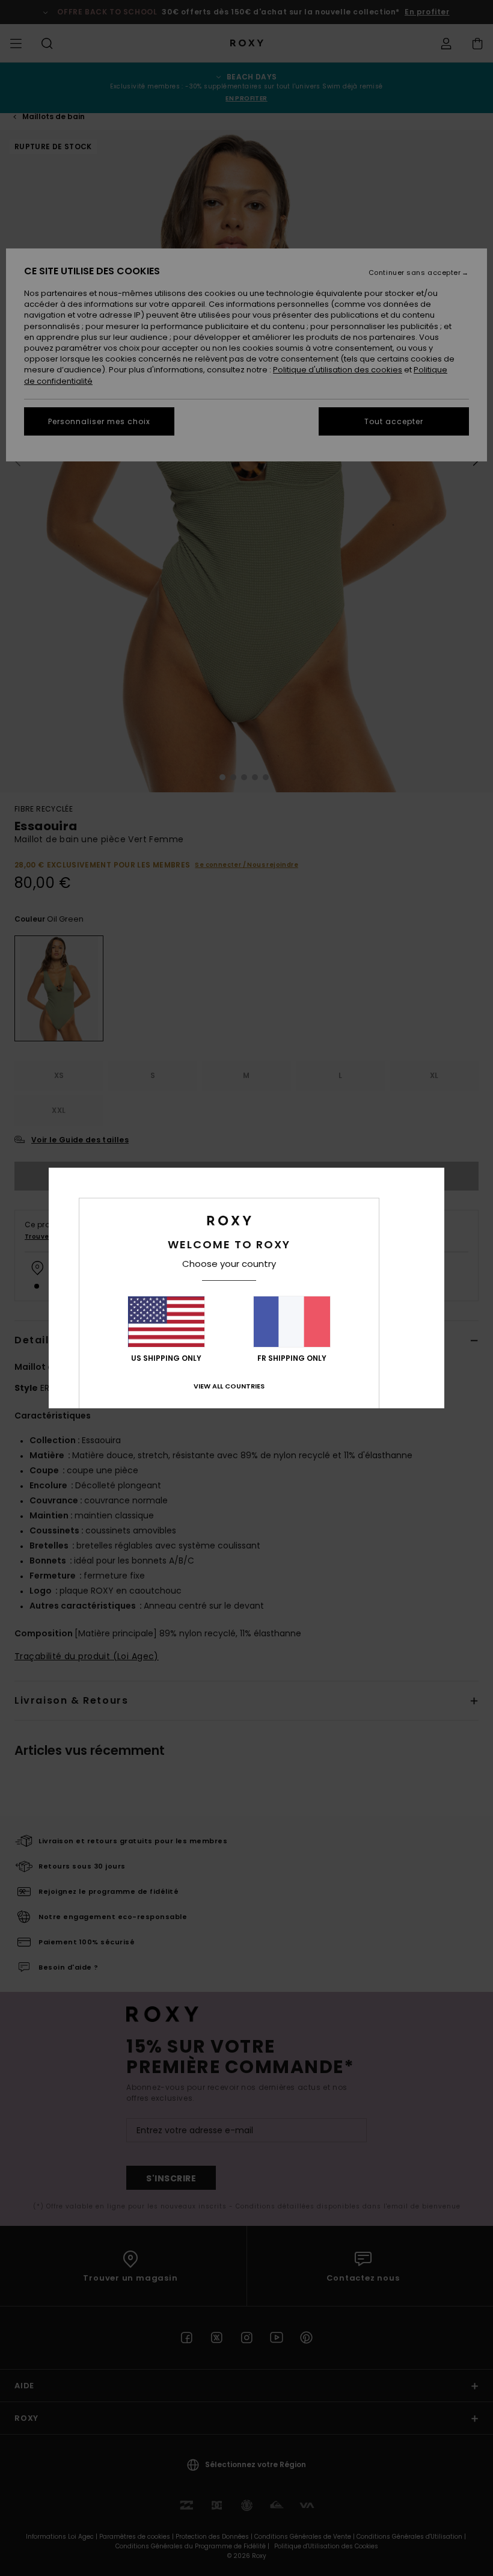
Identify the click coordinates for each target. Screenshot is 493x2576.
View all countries (229, 1386)
